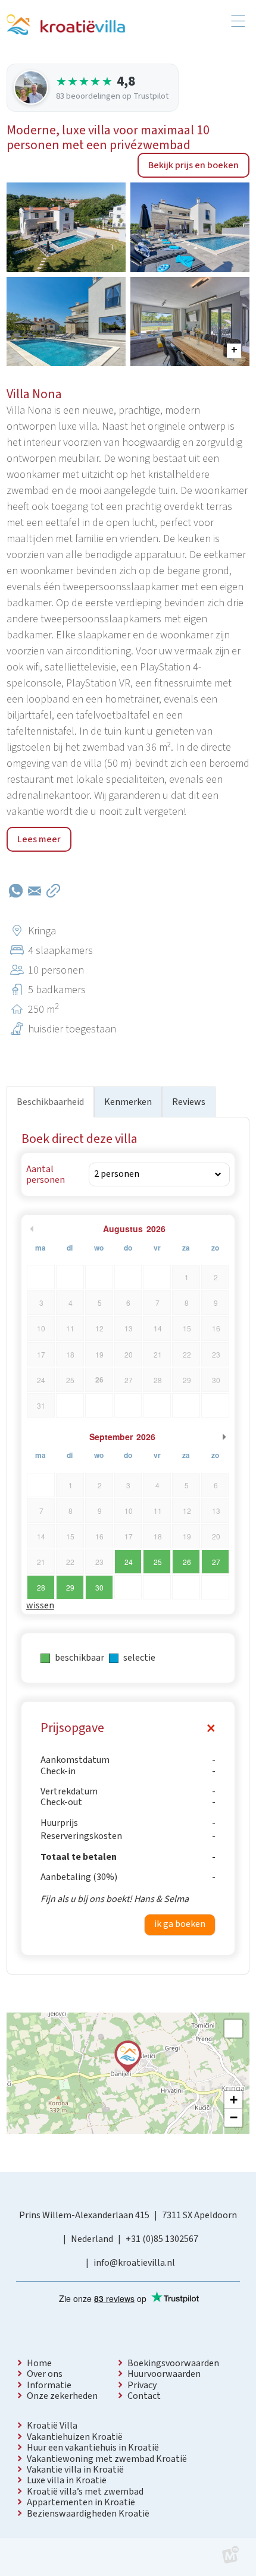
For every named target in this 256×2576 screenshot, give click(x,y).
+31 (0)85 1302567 (162, 2239)
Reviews (189, 1102)
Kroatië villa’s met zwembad (85, 2492)
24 (129, 1562)
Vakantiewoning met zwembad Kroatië (107, 2459)
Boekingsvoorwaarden (173, 2363)
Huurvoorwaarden (164, 2374)
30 (99, 1587)
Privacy (142, 2385)
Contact (144, 2396)
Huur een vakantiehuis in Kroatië (93, 2448)
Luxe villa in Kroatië (67, 2480)
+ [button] (234, 2100)
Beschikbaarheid (50, 1102)
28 (41, 1587)
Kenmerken (128, 1102)
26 (187, 1562)
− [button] (234, 2117)
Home (39, 2363)
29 (70, 1587)
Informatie (49, 2385)
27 (216, 1562)
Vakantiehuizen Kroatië (75, 2437)
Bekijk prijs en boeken (193, 165)
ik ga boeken (180, 1924)
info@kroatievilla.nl (134, 2263)
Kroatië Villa (52, 2426)
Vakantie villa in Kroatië (75, 2470)
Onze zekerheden (62, 2396)
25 (158, 1562)
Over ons (45, 2374)
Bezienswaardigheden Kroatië (88, 2514)
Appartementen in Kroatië (81, 2502)
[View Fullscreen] (233, 2029)
